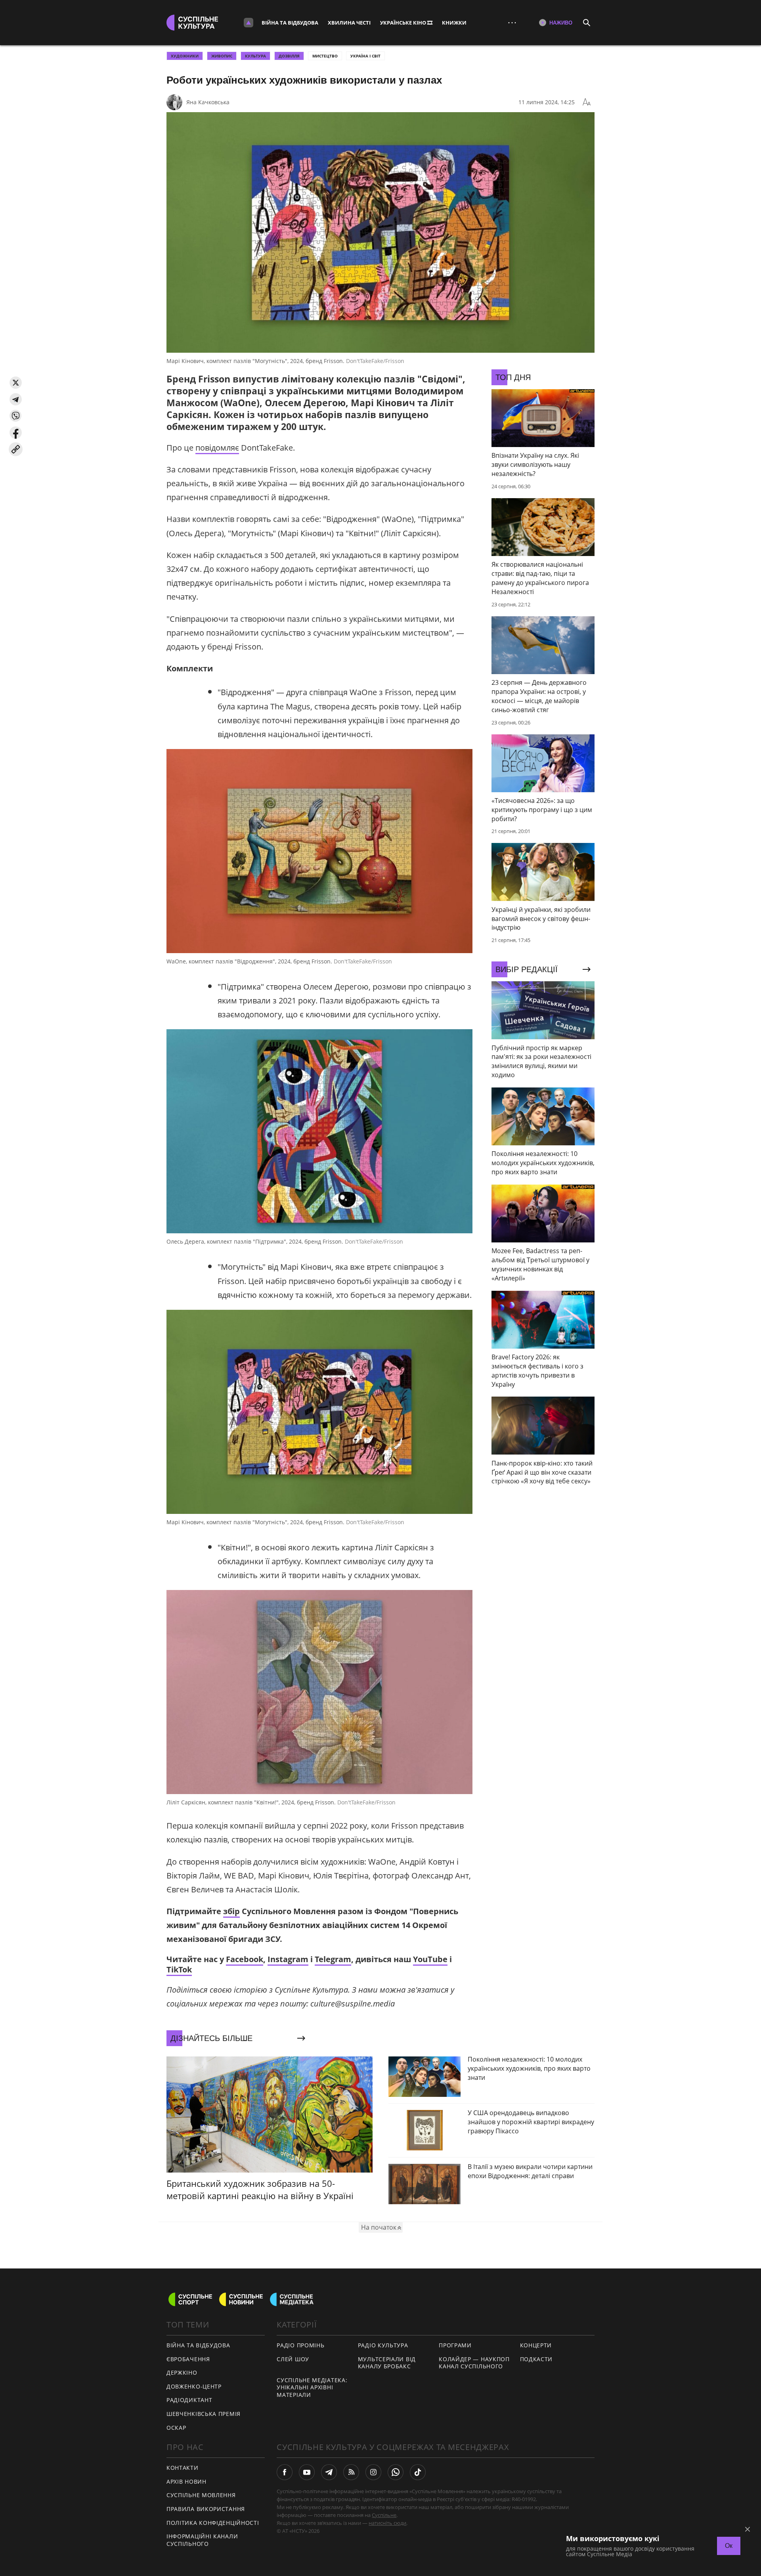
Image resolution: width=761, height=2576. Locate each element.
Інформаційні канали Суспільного (202, 2540)
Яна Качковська (208, 102)
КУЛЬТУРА (255, 56)
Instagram (288, 1959)
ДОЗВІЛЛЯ (289, 56)
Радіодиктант (189, 2400)
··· (512, 22)
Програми (455, 2345)
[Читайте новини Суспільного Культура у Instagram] (373, 2472)
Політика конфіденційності (213, 2523)
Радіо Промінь (300, 2345)
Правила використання (206, 2509)
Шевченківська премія (204, 2414)
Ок (729, 2546)
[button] (16, 383)
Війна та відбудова (290, 23)
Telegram (333, 1959)
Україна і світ (365, 56)
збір (231, 1911)
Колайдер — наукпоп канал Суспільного (474, 2363)
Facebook (245, 1959)
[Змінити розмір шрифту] (587, 102)
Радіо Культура (383, 2345)
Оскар (176, 2428)
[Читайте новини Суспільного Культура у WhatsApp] (396, 2472)
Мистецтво (325, 56)
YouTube (430, 1959)
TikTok (179, 1969)
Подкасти (536, 2359)
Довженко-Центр (194, 2386)
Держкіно (182, 2372)
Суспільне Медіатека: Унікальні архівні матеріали (312, 2387)
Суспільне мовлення (201, 2495)
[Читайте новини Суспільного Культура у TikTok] (418, 2472)
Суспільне (384, 2515)
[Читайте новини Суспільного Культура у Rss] (351, 2472)
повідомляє (217, 448)
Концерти (536, 2345)
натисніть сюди (387, 2523)
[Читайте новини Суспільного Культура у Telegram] (329, 2472)
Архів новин (186, 2481)
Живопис (222, 56)
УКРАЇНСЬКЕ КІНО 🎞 (406, 23)
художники (185, 56)
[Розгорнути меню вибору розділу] (249, 23)
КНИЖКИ (454, 23)
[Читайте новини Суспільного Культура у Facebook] (285, 2472)
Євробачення (188, 2359)
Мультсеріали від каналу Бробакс (387, 2363)
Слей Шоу (293, 2359)
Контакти (183, 2468)
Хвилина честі (349, 23)
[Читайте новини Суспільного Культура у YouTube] (307, 2472)
